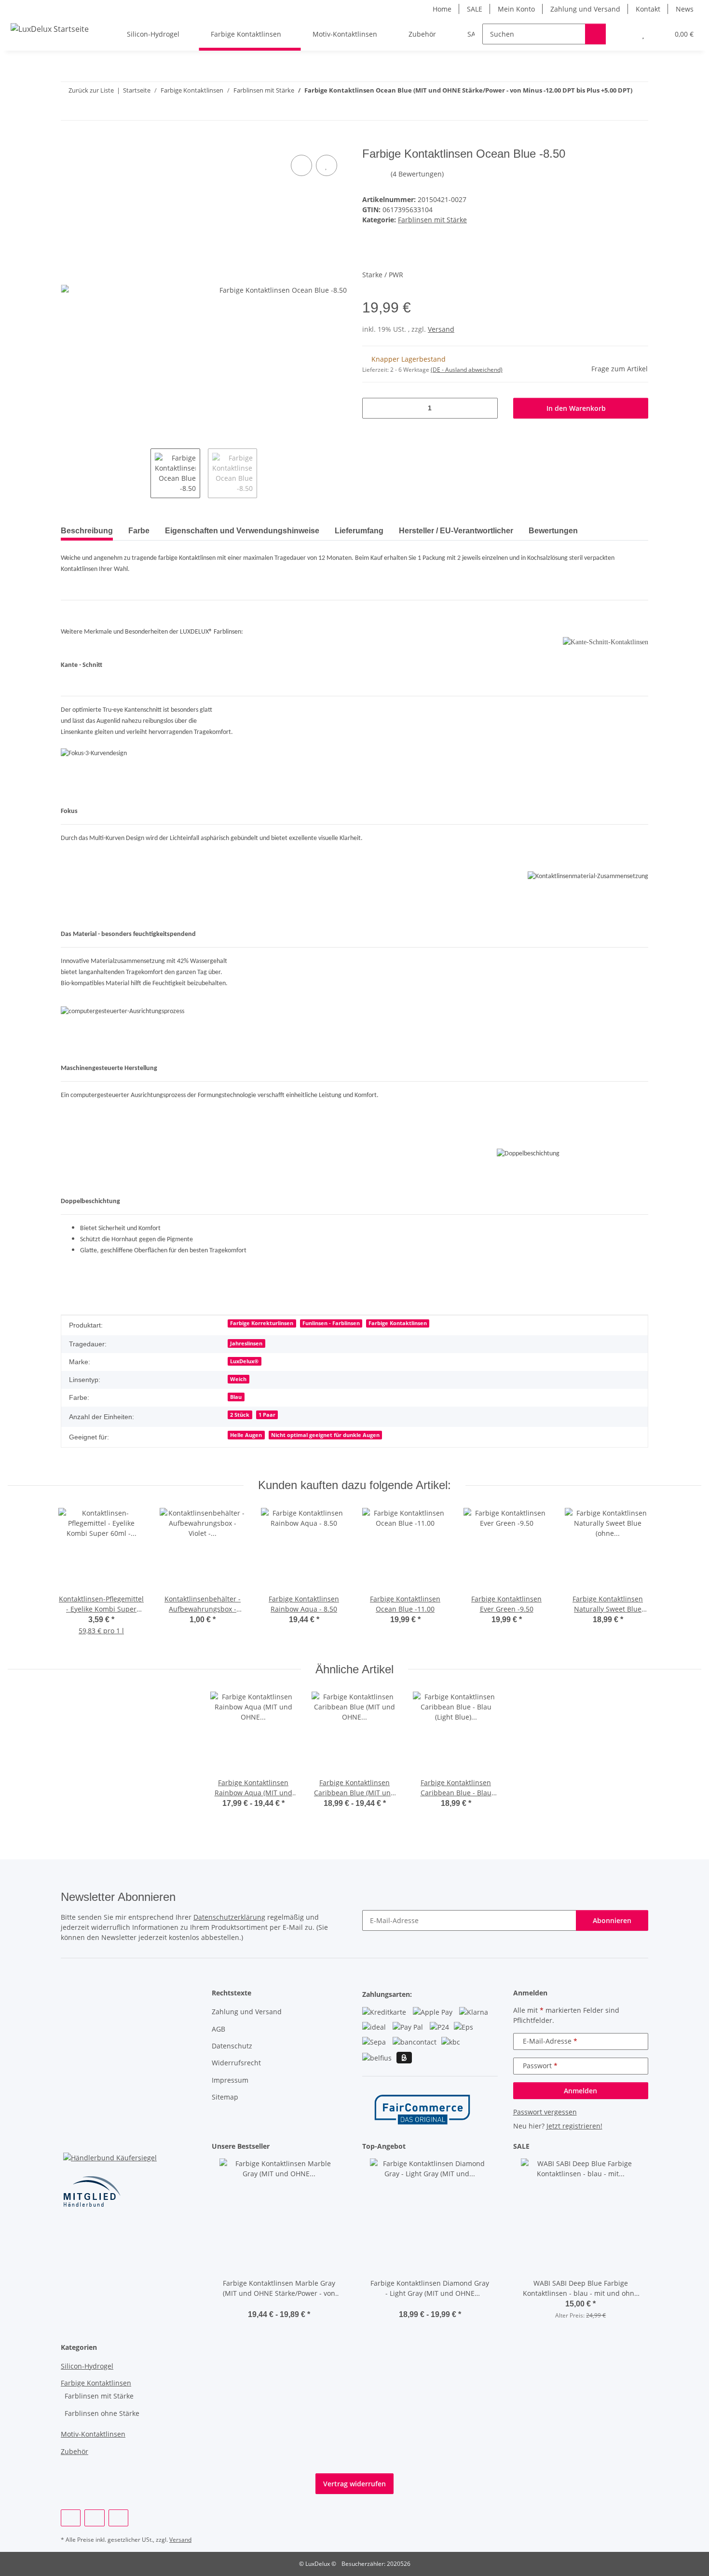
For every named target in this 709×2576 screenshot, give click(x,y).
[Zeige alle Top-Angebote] (495, 2147)
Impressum (230, 2080)
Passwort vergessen (545, 2112)
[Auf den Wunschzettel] (327, 165)
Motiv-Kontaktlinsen (93, 2434)
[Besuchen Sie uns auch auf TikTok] (118, 2518)
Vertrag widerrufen (354, 2484)
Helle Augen (246, 1435)
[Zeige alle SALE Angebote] (646, 2147)
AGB (218, 2029)
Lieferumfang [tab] (359, 531)
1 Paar (267, 1415)
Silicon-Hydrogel (87, 2366)
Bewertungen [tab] (553, 531)
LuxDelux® (244, 1361)
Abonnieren (612, 1920)
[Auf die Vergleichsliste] (301, 165)
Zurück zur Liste (91, 90)
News (685, 9)
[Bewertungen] (279, 2304)
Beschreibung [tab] (87, 531)
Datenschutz (232, 2046)
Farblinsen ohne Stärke (102, 2413)
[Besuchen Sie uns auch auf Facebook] (71, 2518)
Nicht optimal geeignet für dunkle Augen (325, 1435)
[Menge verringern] (373, 408)
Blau (236, 1397)
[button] (624, 34)
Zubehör (75, 2451)
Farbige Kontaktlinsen (398, 1323)
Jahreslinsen (246, 1343)
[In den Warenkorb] (68, 142)
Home (442, 9)
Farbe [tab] (139, 531)
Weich (238, 1379)
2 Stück (240, 1415)
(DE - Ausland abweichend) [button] (467, 370)
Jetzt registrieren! (574, 2126)
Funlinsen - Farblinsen (331, 1323)
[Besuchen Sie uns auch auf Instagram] (94, 2518)
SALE (475, 9)
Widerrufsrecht (236, 2063)
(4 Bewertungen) (417, 174)
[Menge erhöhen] (487, 408)
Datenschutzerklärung (229, 1917)
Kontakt (648, 9)
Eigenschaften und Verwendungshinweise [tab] (242, 531)
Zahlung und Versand (585, 9)
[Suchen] (595, 34)
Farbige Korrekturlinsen (262, 1323)
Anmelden (580, 2091)
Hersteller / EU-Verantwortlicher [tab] (456, 531)
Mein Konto (516, 9)
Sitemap (225, 2097)
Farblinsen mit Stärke (432, 220)
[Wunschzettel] (643, 34)
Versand (441, 329)
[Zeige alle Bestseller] (344, 2147)
